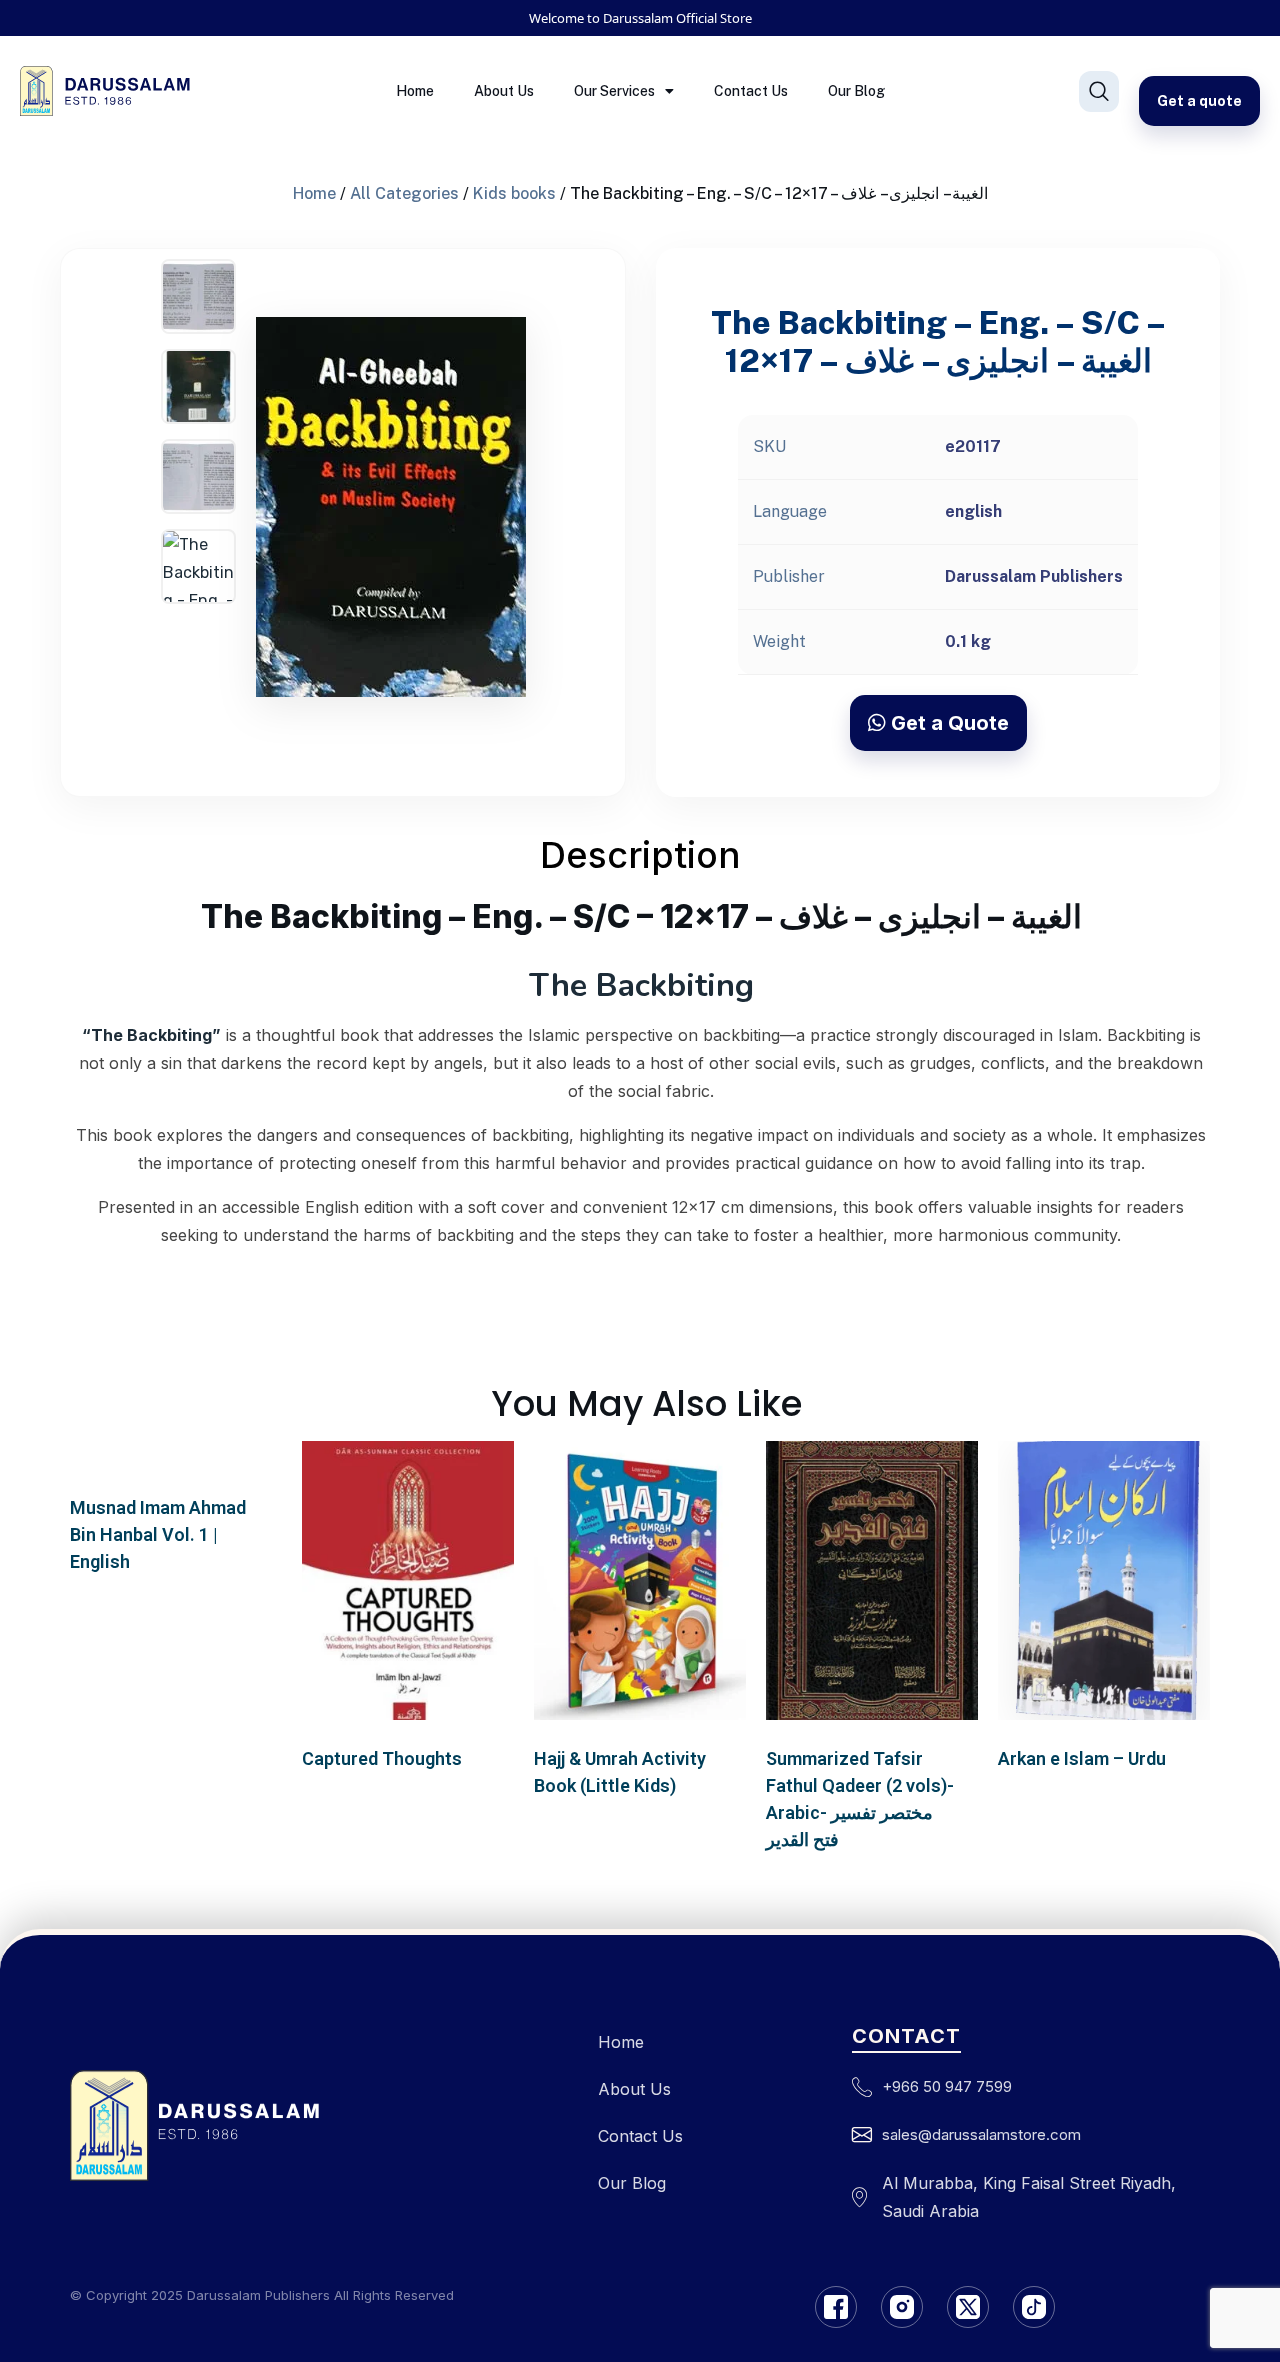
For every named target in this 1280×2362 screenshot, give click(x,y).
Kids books (514, 193)
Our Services (614, 91)
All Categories (404, 193)
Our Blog (856, 91)
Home (415, 91)
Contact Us (751, 91)
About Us (504, 91)
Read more (176, 1470)
